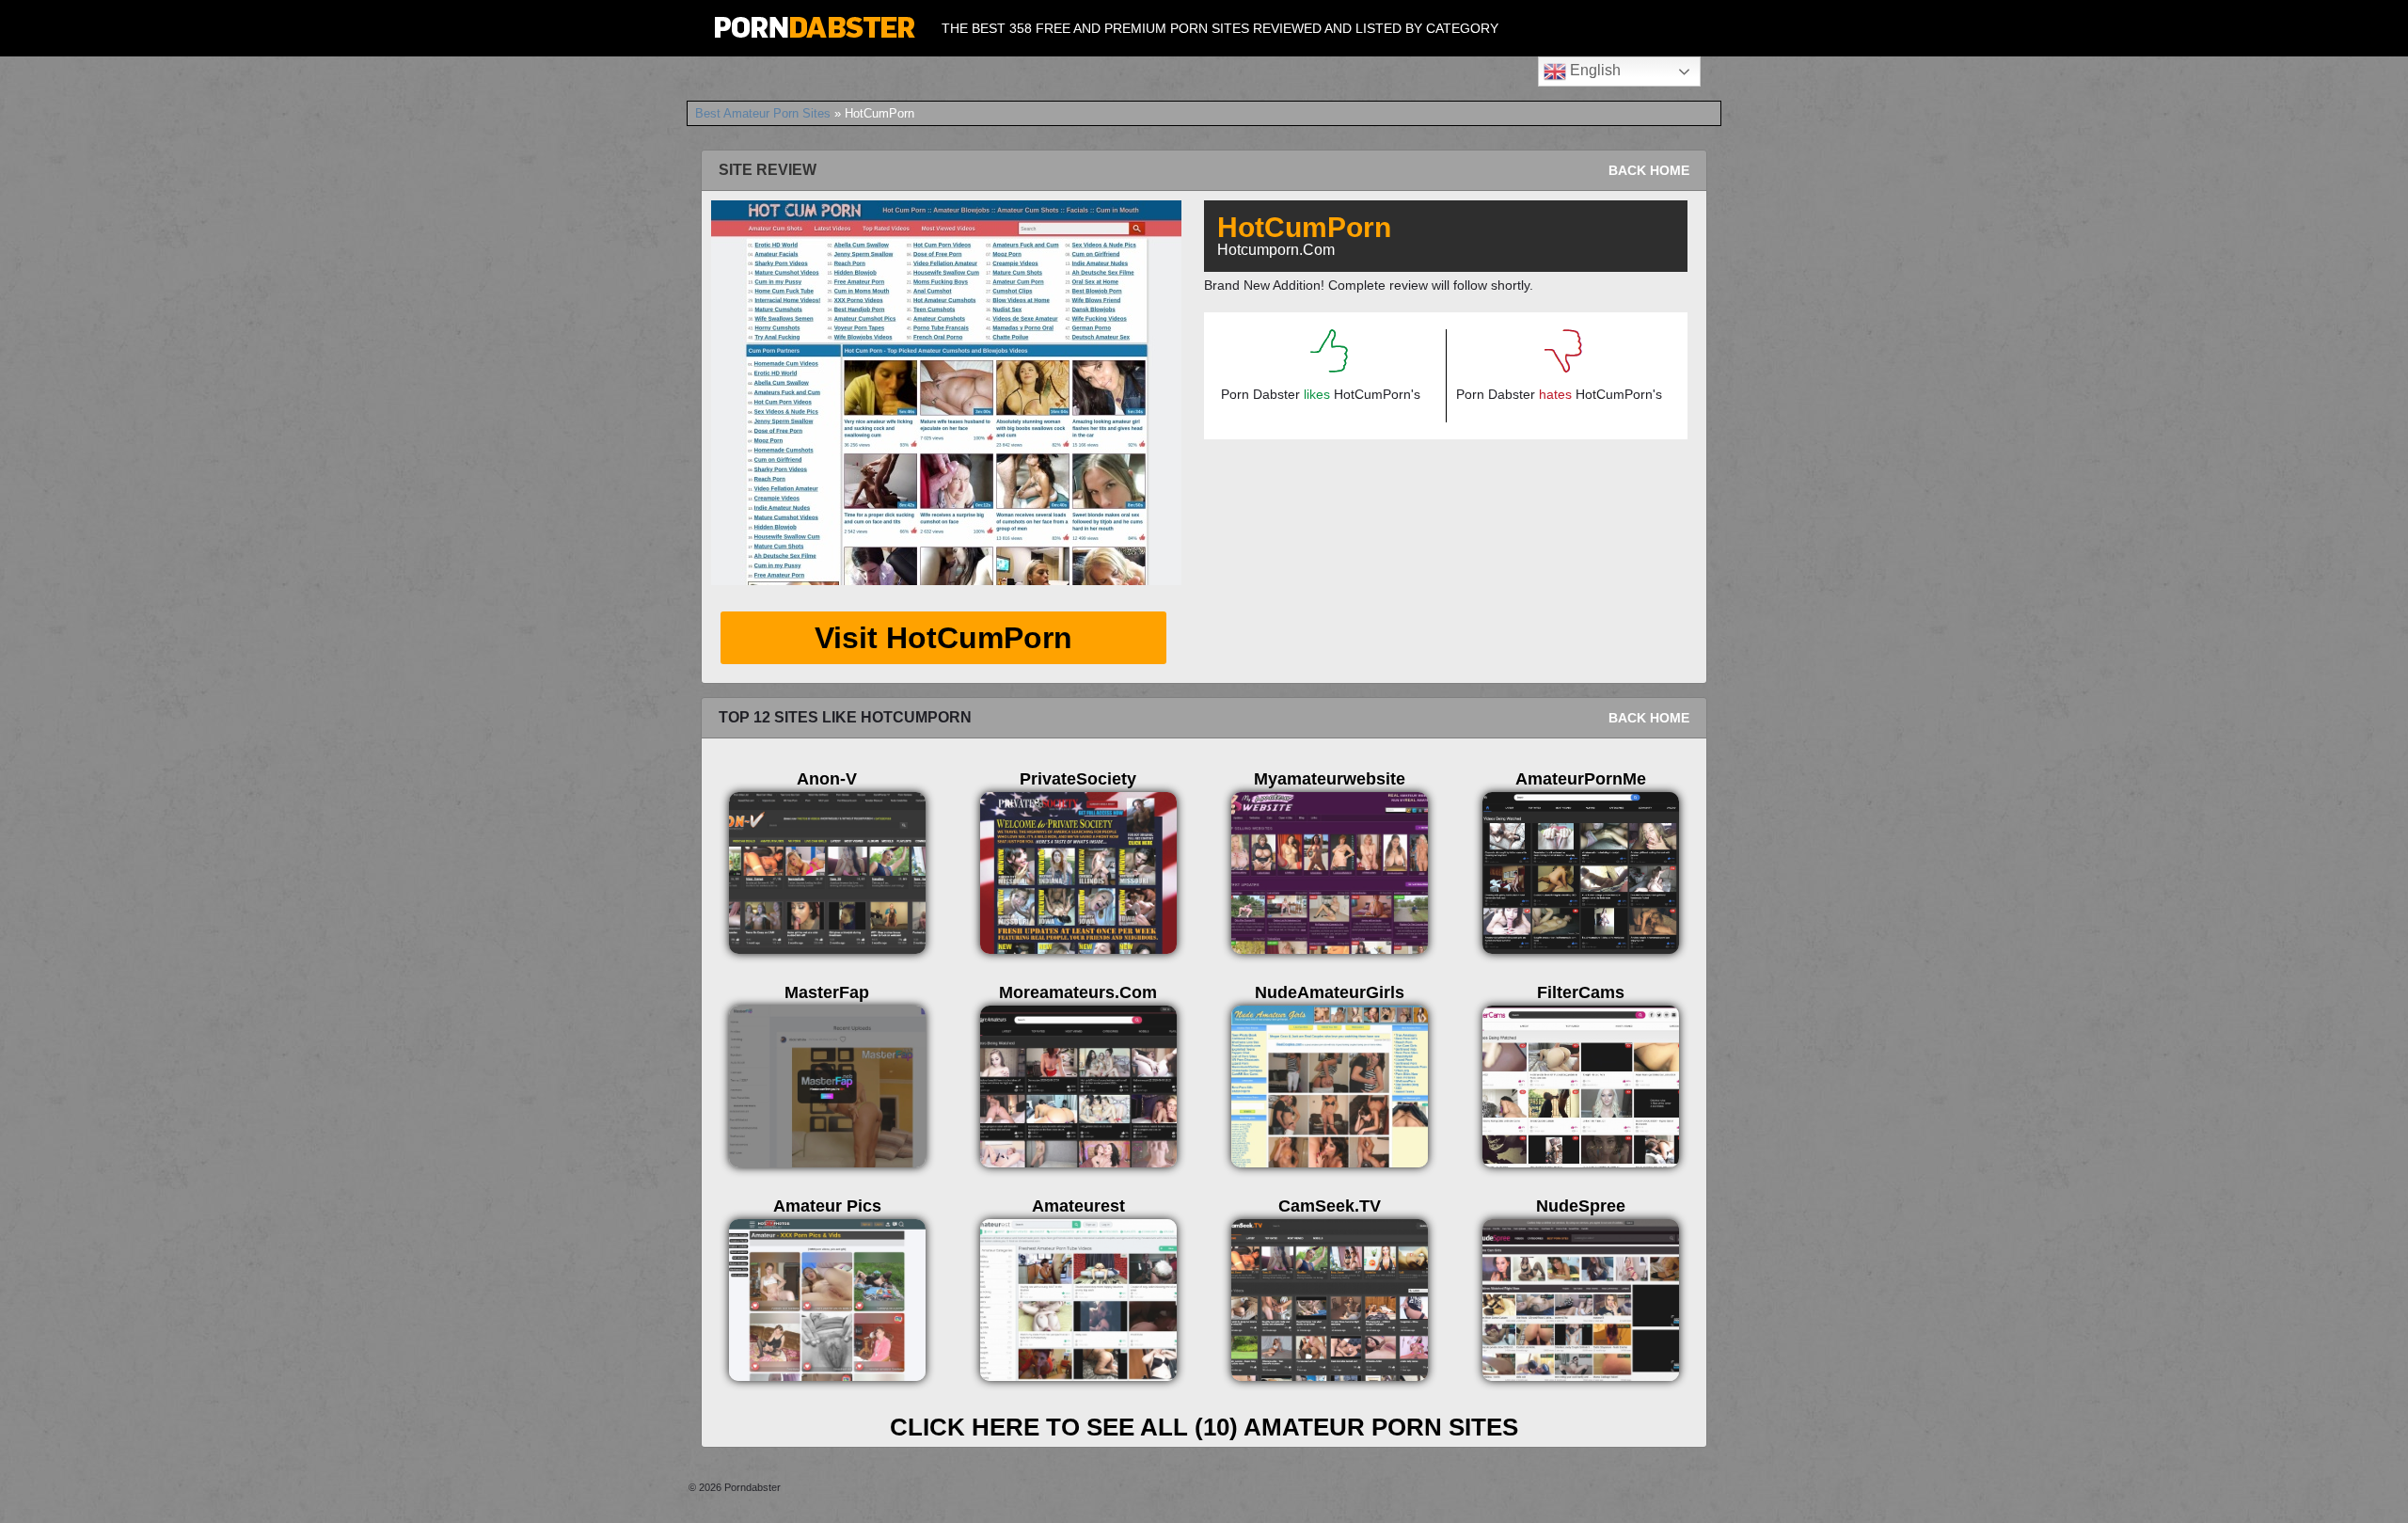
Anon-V (827, 779)
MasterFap (827, 992)
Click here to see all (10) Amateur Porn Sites (1204, 1427)
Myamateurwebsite (1330, 779)
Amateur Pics (827, 1206)
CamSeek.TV (1330, 1206)
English (1593, 70)
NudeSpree (1581, 1206)
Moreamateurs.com (1078, 992)
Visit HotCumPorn (943, 638)
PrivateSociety (1078, 779)
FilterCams (1581, 992)
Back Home (1649, 170)
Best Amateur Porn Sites (763, 113)
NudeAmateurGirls (1330, 992)
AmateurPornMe (1581, 779)
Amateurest (1078, 1206)
